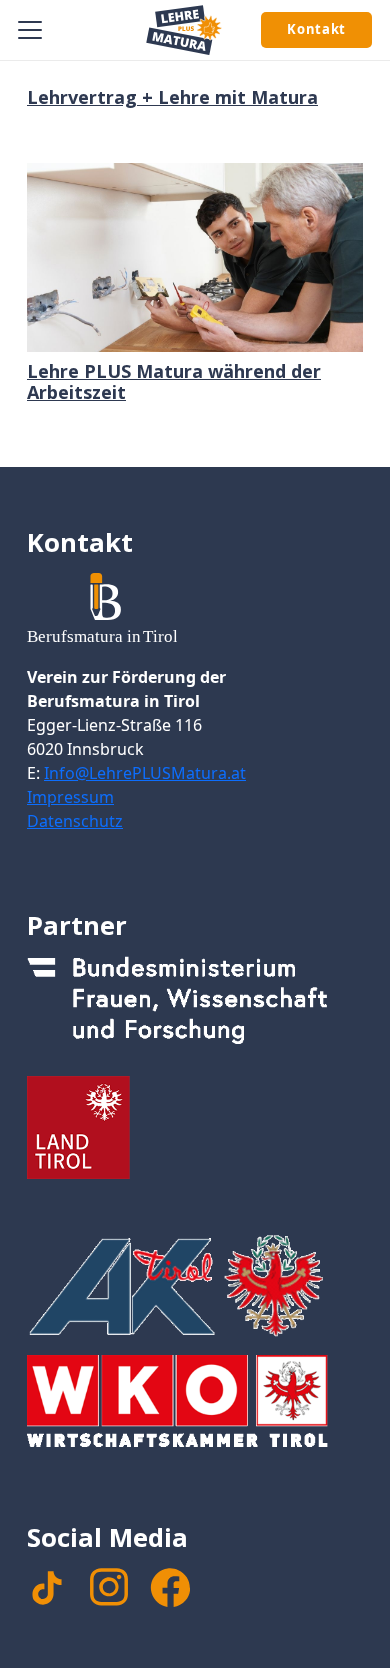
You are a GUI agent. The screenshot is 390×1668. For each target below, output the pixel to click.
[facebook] (170, 1588)
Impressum (70, 797)
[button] (30, 30)
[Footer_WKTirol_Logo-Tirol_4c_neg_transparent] (195, 1406)
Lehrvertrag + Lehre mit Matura (172, 97)
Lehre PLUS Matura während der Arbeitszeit (174, 382)
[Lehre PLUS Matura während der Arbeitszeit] (195, 257)
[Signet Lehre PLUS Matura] (184, 30)
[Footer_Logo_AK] (195, 1285)
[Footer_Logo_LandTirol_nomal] (195, 1127)
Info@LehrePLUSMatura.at (145, 773)
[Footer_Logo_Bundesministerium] (195, 1007)
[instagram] (109, 1587)
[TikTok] (47, 1588)
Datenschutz (75, 821)
